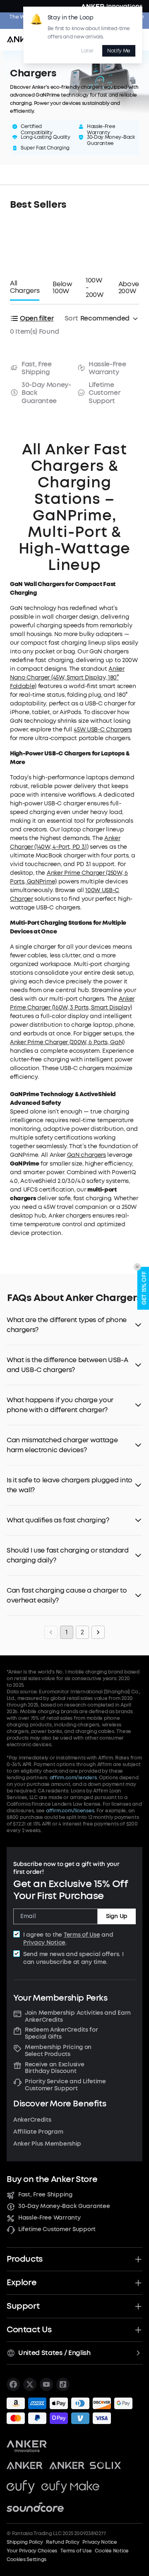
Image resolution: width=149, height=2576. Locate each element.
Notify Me (119, 51)
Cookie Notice (112, 2551)
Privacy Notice (44, 1943)
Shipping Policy (25, 2542)
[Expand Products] (138, 2259)
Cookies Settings (26, 2559)
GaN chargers (87, 1155)
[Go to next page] (98, 1632)
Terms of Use (82, 1935)
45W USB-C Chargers (103, 730)
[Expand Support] (138, 2306)
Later (87, 51)
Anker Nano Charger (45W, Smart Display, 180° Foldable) (67, 678)
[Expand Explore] (138, 2283)
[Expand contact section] (138, 2330)
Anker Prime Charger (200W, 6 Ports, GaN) (67, 1042)
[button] (74, 1325)
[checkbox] (17, 1934)
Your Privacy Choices (32, 2551)
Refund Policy (62, 2542)
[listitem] (13, 2384)
